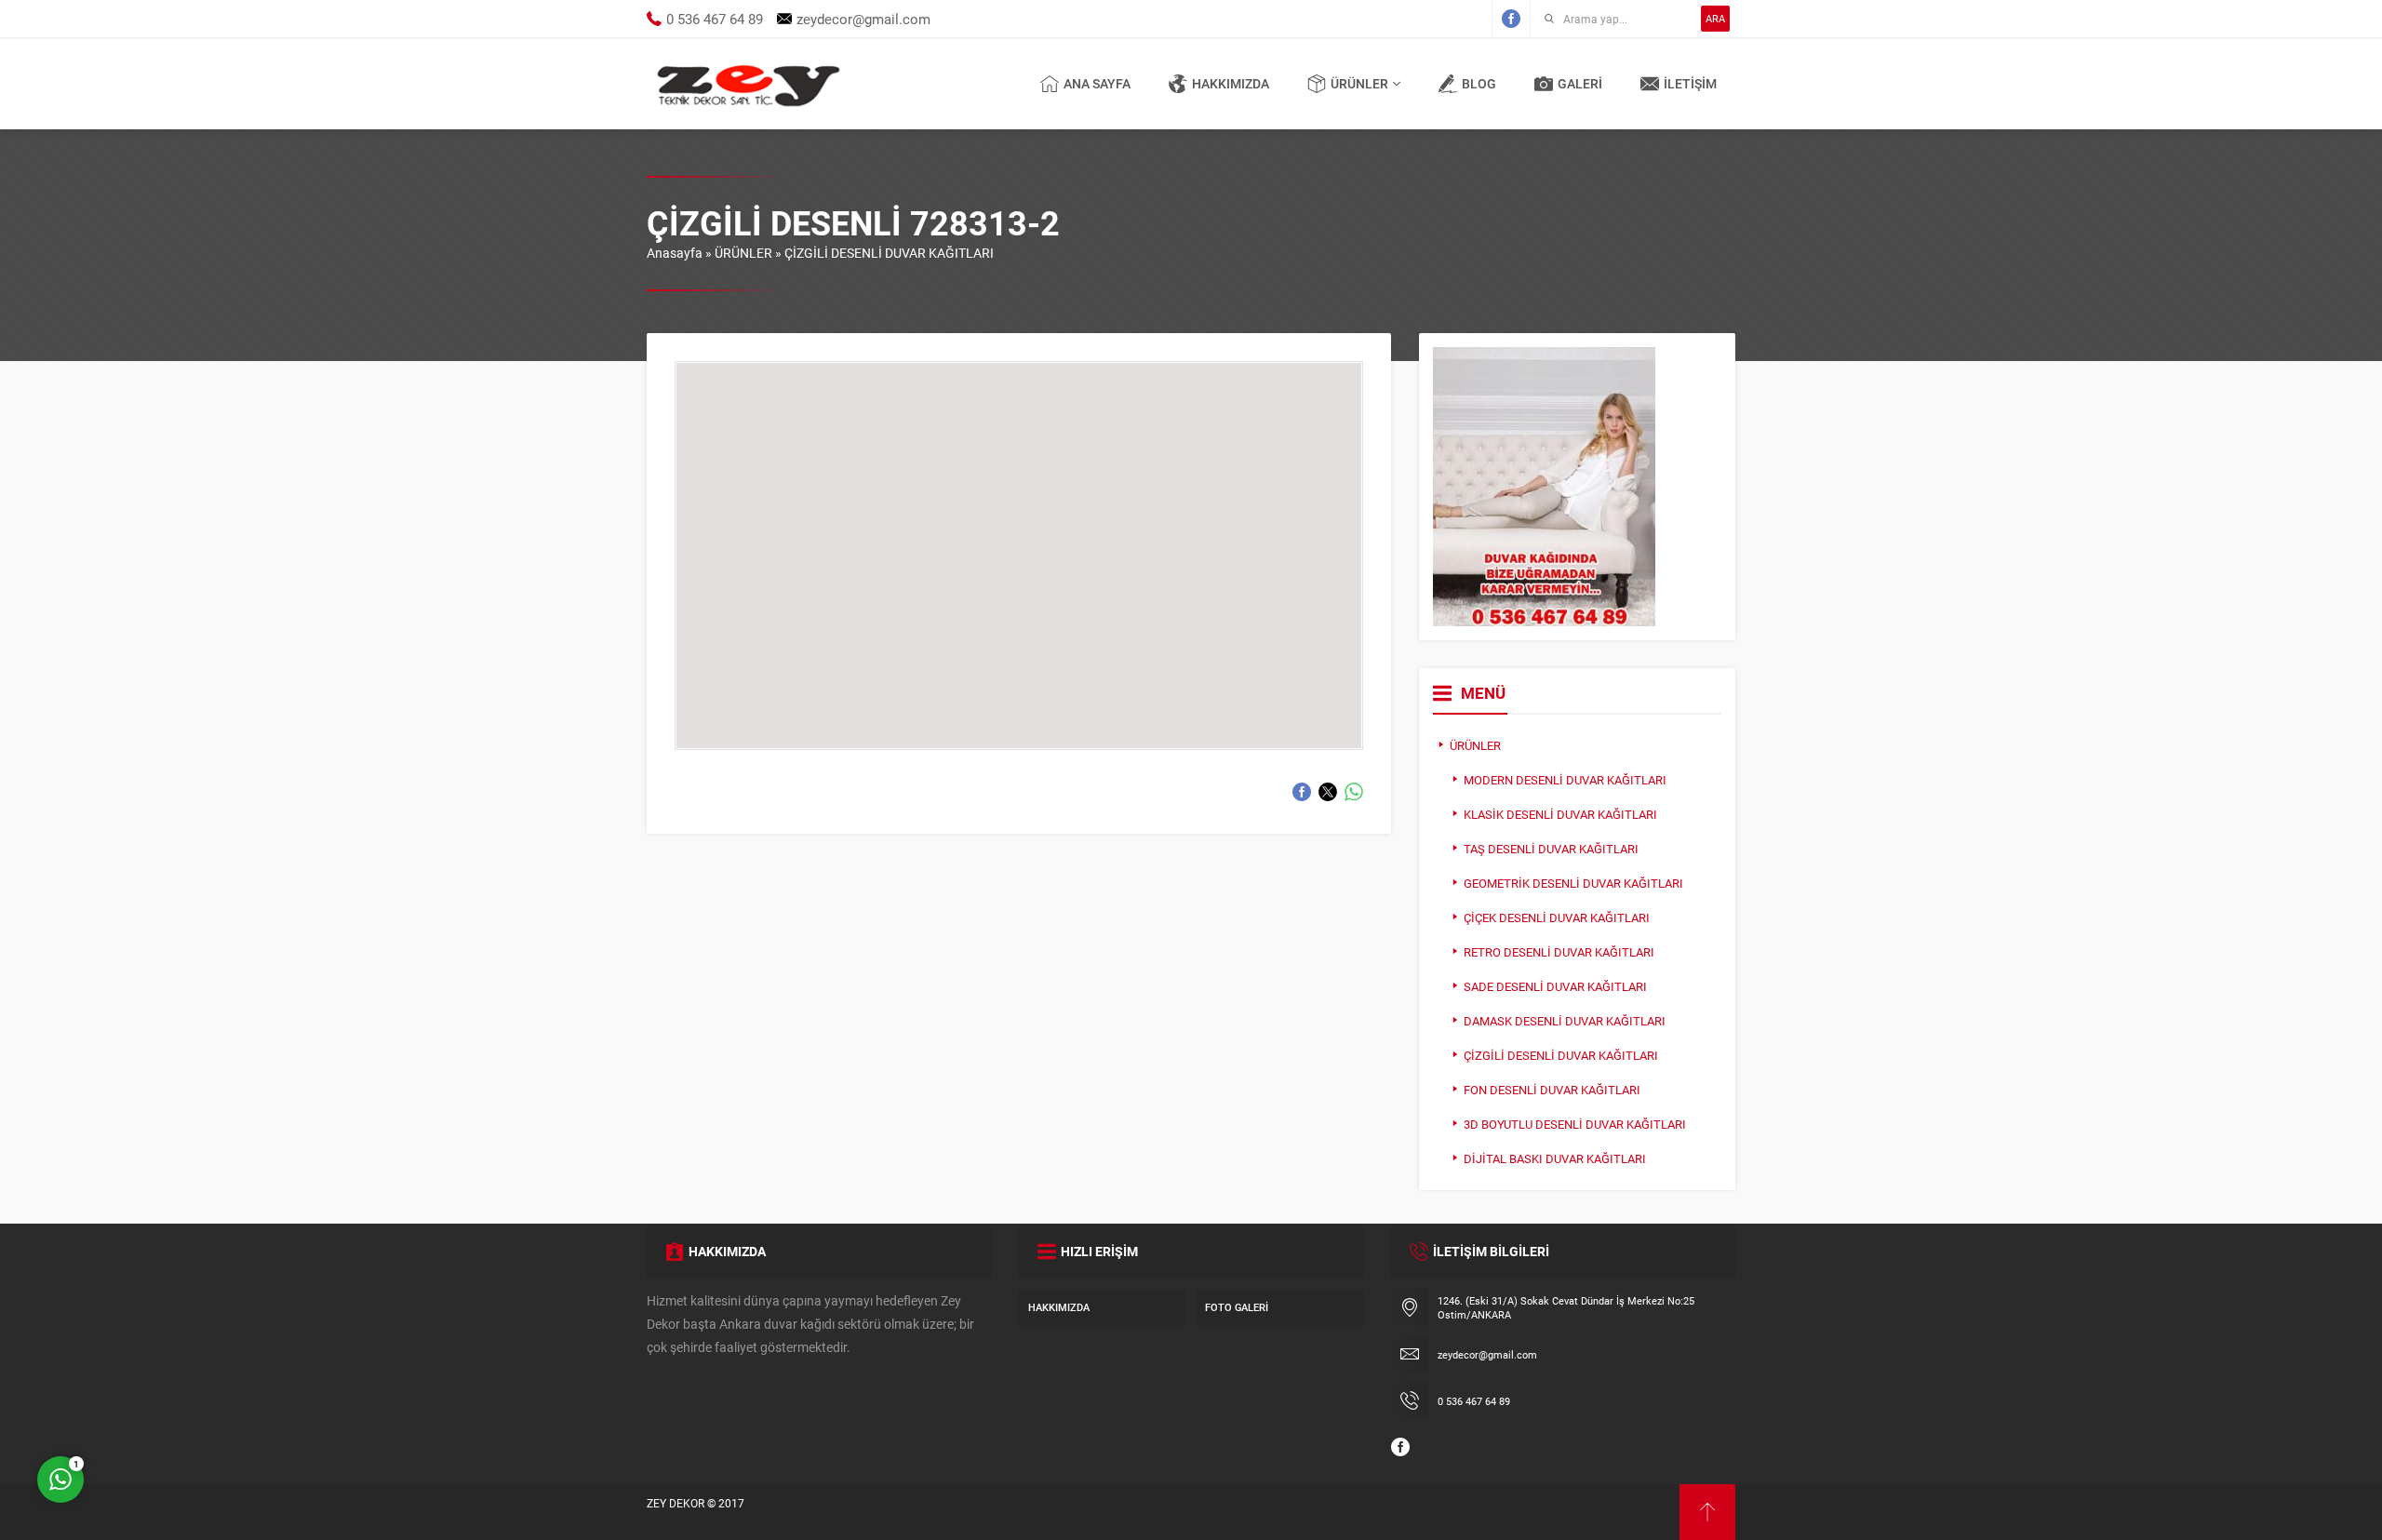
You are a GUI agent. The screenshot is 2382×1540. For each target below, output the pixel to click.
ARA (1715, 18)
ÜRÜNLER (743, 253)
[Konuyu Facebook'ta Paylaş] (1302, 792)
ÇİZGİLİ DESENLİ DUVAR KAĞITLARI (889, 253)
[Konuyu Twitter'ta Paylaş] (1328, 792)
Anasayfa (675, 253)
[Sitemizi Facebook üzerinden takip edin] (1511, 19)
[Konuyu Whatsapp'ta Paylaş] (1354, 792)
